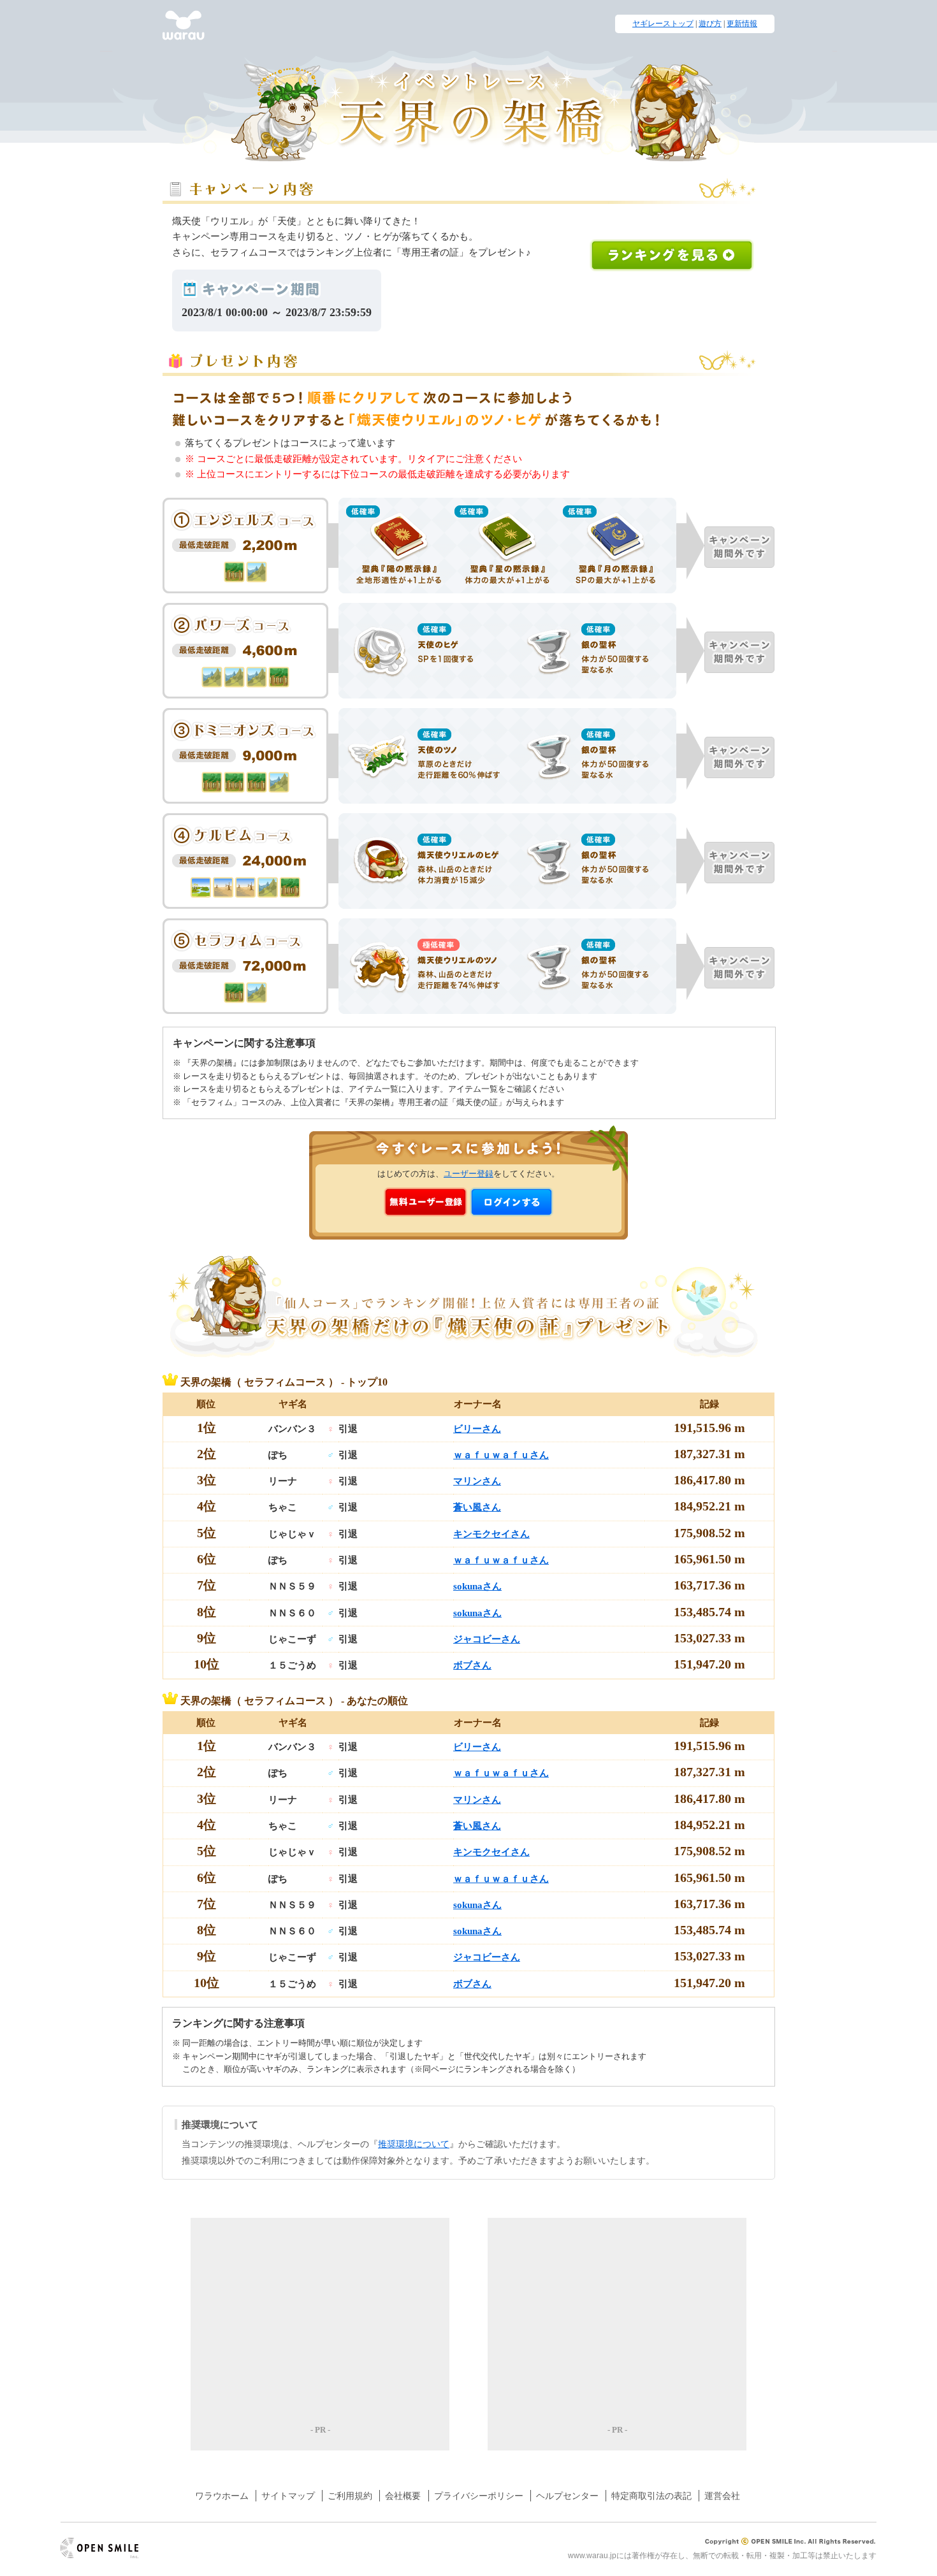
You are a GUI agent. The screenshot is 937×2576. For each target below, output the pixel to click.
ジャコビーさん (487, 1639)
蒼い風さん (477, 1507)
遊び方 (710, 24)
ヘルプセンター (567, 2496)
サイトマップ (288, 2496)
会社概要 (403, 2496)
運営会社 (722, 2496)
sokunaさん (477, 1586)
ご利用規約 (350, 2496)
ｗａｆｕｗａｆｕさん (501, 1455)
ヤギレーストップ (663, 24)
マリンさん (477, 1481)
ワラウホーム (222, 2496)
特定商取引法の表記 (651, 2496)
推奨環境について (414, 2144)
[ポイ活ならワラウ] (184, 33)
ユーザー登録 (468, 1174)
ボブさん (472, 1665)
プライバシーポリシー (479, 2496)
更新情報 (742, 24)
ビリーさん (477, 1429)
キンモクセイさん (491, 1534)
